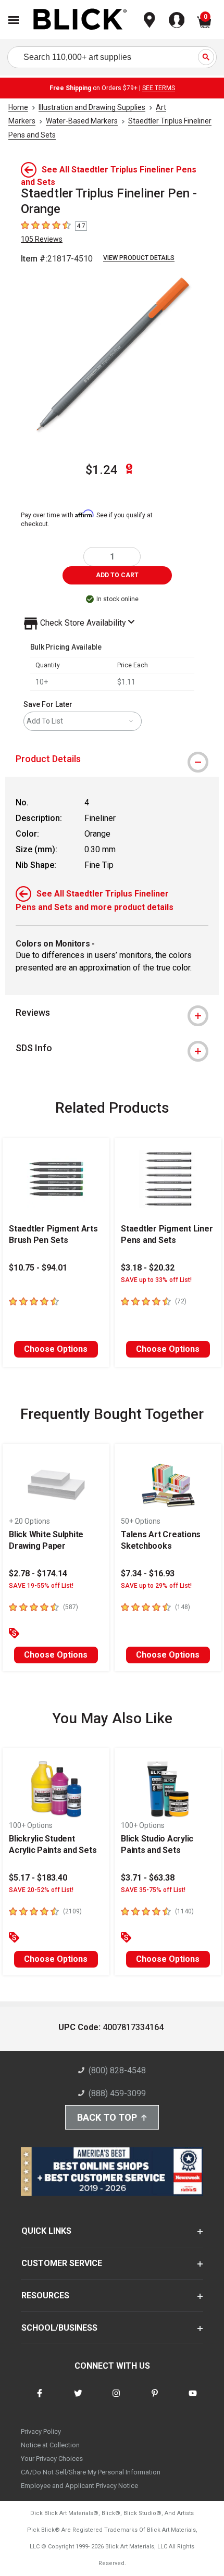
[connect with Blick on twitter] (78, 2400)
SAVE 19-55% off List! (41, 1586)
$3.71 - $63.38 (148, 1878)
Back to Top (107, 2117)
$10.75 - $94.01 (38, 1268)
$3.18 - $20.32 (148, 1268)
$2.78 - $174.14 (38, 1573)
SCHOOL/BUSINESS (59, 2328)
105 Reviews (42, 239)
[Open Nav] (14, 20)
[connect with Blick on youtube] (193, 2400)
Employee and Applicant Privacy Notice (79, 2486)
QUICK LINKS (46, 2231)
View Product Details (139, 258)
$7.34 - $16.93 (148, 1573)
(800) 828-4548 (117, 2070)
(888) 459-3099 (117, 2093)
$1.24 (102, 470)
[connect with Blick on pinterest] (155, 2400)
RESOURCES (45, 2295)
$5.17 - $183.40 (38, 1878)
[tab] (112, 759)
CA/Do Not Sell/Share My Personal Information (91, 2472)
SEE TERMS (159, 88)
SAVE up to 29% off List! (156, 1586)
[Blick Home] (80, 20)
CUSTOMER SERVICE (62, 2263)
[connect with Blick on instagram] (116, 2400)
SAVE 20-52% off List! (41, 1890)
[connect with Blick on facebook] (40, 2400)
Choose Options (56, 1349)
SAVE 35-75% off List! (153, 1890)
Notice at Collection (50, 2445)
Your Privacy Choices (52, 2459)
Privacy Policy (41, 2431)
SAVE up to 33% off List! (156, 1280)
